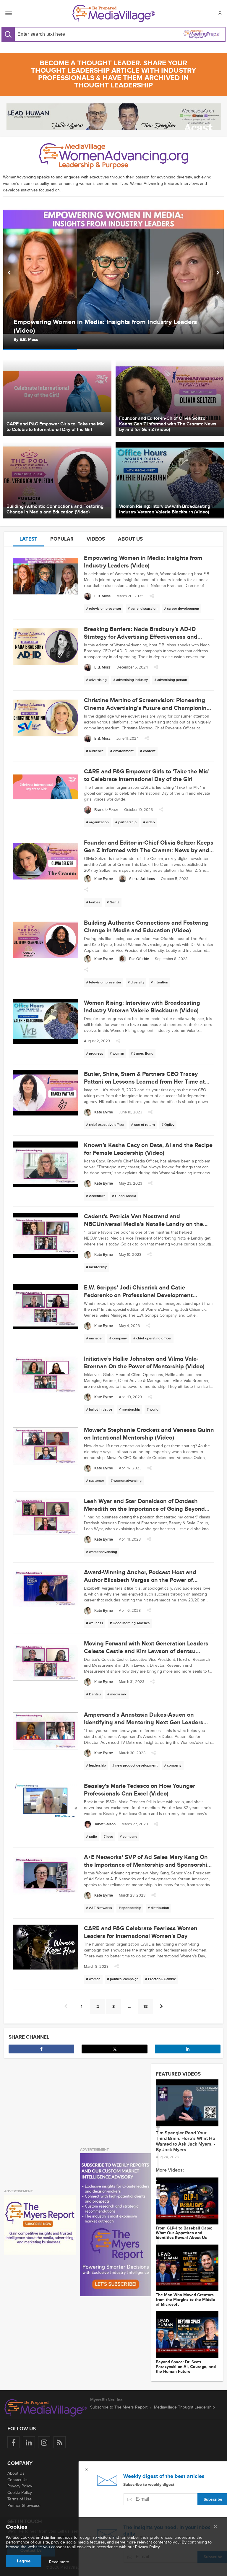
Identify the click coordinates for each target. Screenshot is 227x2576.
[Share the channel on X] (114, 2049)
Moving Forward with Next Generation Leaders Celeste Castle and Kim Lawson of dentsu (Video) (146, 1651)
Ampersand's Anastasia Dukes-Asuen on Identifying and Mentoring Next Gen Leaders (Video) (144, 1723)
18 (146, 2007)
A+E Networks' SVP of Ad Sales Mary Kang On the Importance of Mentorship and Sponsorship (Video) (147, 1865)
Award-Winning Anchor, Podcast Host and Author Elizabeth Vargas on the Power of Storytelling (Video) (140, 1580)
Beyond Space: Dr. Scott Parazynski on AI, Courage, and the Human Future (186, 2367)
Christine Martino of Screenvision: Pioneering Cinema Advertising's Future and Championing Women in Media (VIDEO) (147, 708)
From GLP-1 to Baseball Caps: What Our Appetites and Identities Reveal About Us (184, 2233)
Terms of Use (20, 2499)
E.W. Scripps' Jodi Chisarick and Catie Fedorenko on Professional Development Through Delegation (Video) (138, 1295)
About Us (16, 2473)
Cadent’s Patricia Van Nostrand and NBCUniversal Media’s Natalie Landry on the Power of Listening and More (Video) (144, 1224)
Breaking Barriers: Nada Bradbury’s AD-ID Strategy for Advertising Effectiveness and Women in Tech (112, 326)
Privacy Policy (20, 2486)
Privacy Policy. (148, 2547)
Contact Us (17, 2480)
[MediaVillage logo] (46, 2408)
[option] (113, 273)
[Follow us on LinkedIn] (29, 2442)
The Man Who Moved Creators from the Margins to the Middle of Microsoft (185, 2300)
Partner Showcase (24, 2506)
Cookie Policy (20, 2493)
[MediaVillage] (114, 13)
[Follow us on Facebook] (13, 2442)
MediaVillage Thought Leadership (184, 2407)
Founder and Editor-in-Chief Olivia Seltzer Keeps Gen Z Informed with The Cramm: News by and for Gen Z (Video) (149, 850)
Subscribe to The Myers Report (119, 2407)
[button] (220, 13)
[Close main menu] (215, 2527)
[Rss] (60, 2442)
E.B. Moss (29, 340)
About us (130, 539)
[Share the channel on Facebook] (41, 2049)
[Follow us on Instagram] (44, 2442)
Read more (59, 2562)
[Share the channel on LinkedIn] (188, 2049)
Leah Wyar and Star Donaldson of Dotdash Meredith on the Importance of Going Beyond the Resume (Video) (144, 1509)
